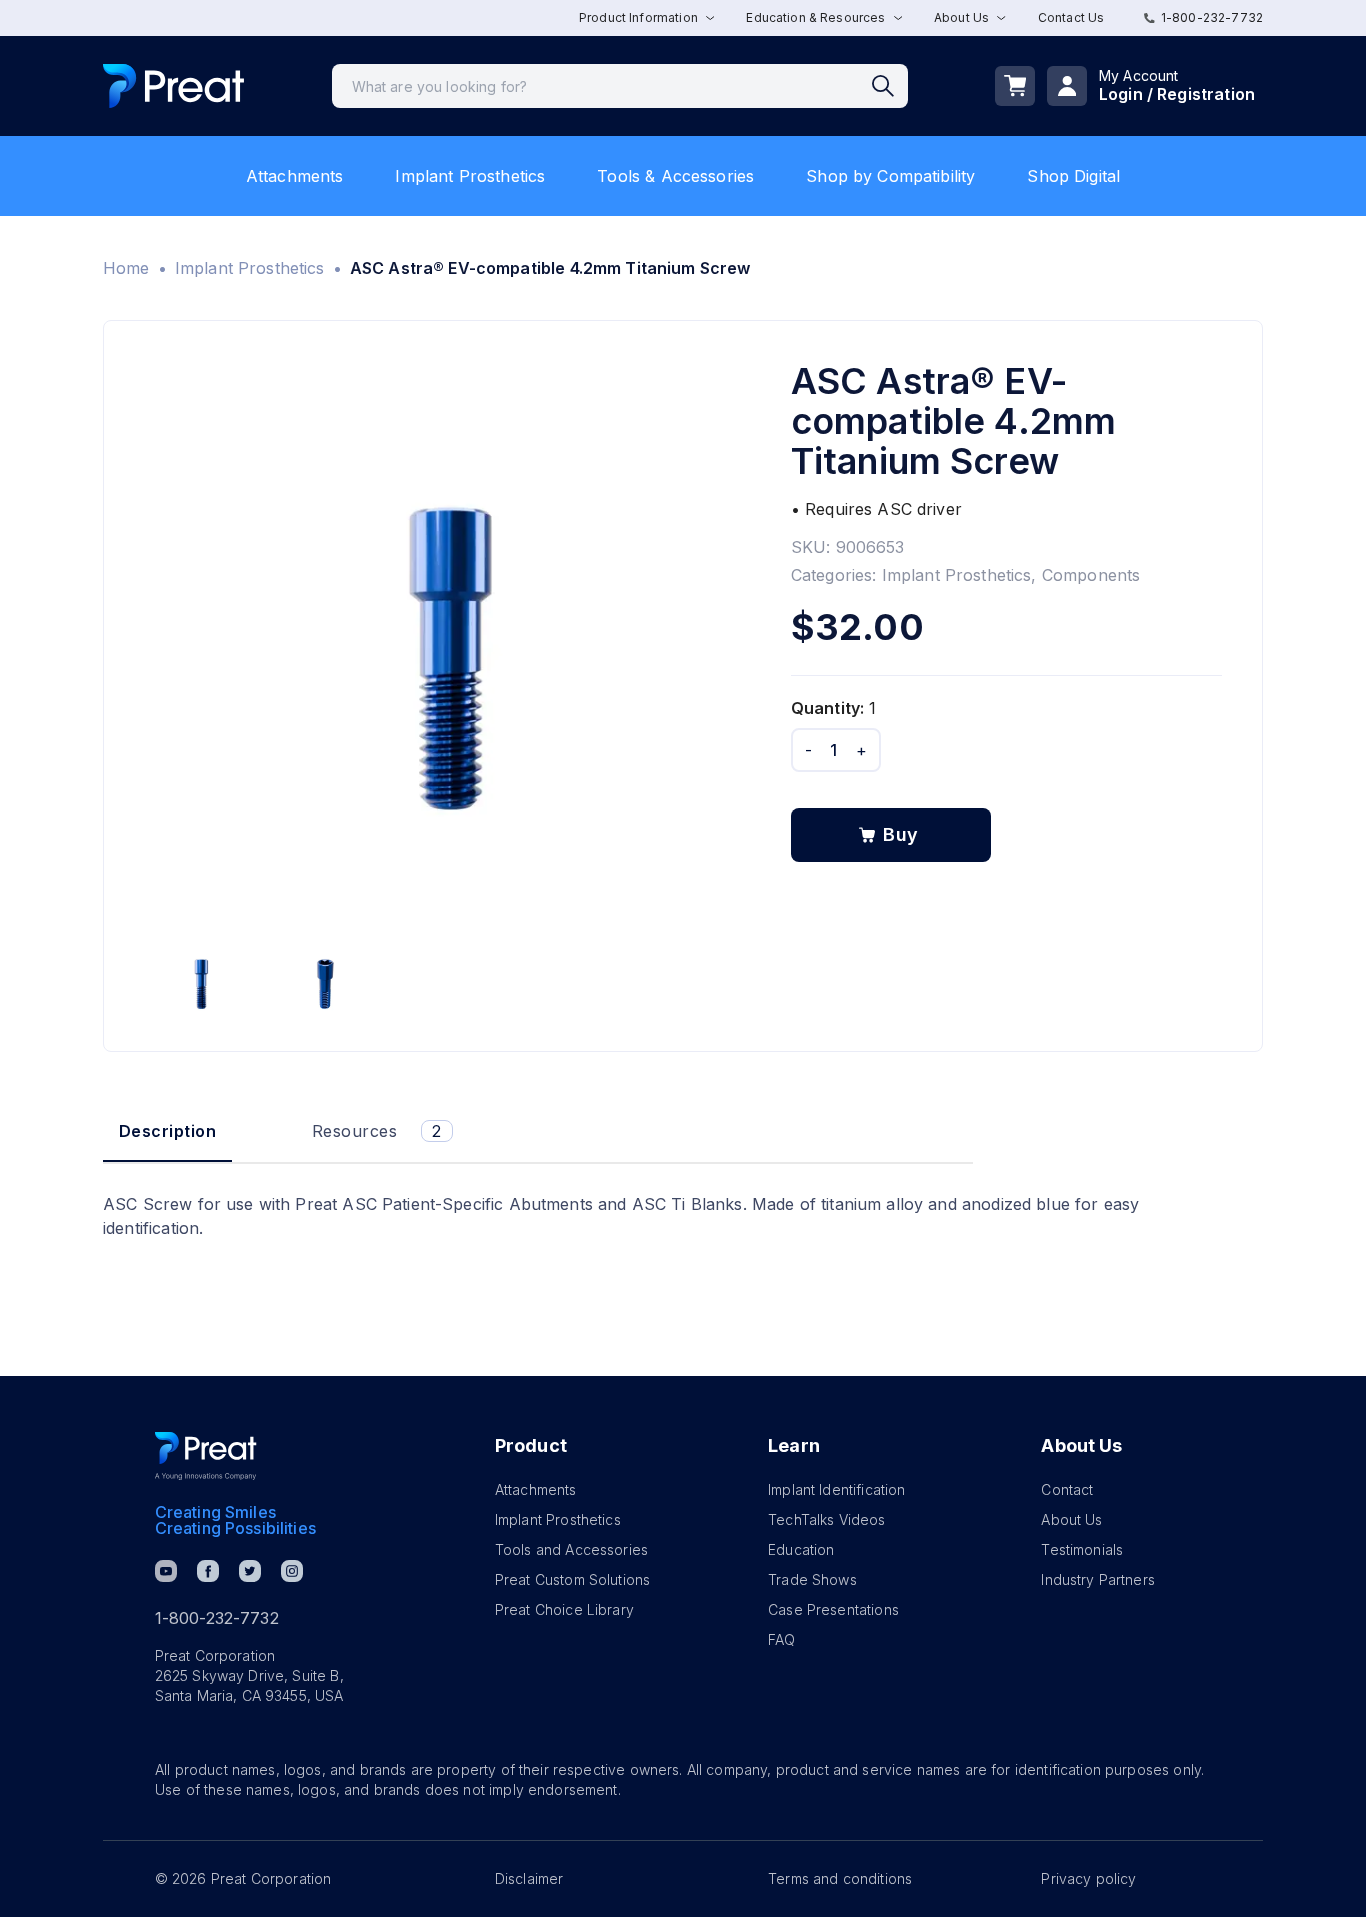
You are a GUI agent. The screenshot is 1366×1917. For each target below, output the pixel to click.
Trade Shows (812, 1579)
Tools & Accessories (675, 176)
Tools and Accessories (571, 1549)
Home (126, 268)
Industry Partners (1098, 1579)
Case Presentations (833, 1609)
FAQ (781, 1639)
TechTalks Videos (826, 1519)
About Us (1071, 1519)
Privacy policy (1088, 1878)
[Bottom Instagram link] (292, 1571)
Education (801, 1549)
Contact (1067, 1489)
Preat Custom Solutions (572, 1579)
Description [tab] (167, 1131)
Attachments (295, 176)
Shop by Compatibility (890, 176)
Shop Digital (1073, 176)
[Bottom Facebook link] (208, 1571)
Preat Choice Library (564, 1609)
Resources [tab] (377, 1131)
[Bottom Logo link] (206, 1456)
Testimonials (1082, 1549)
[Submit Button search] (890, 86)
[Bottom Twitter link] (250, 1571)
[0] (1015, 86)
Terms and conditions (840, 1878)
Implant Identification (836, 1489)
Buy (901, 834)
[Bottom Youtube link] (166, 1571)
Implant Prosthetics (470, 176)
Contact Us (1071, 17)
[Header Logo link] (173, 86)
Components (1091, 575)
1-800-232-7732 (1212, 17)
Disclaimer (529, 1878)
